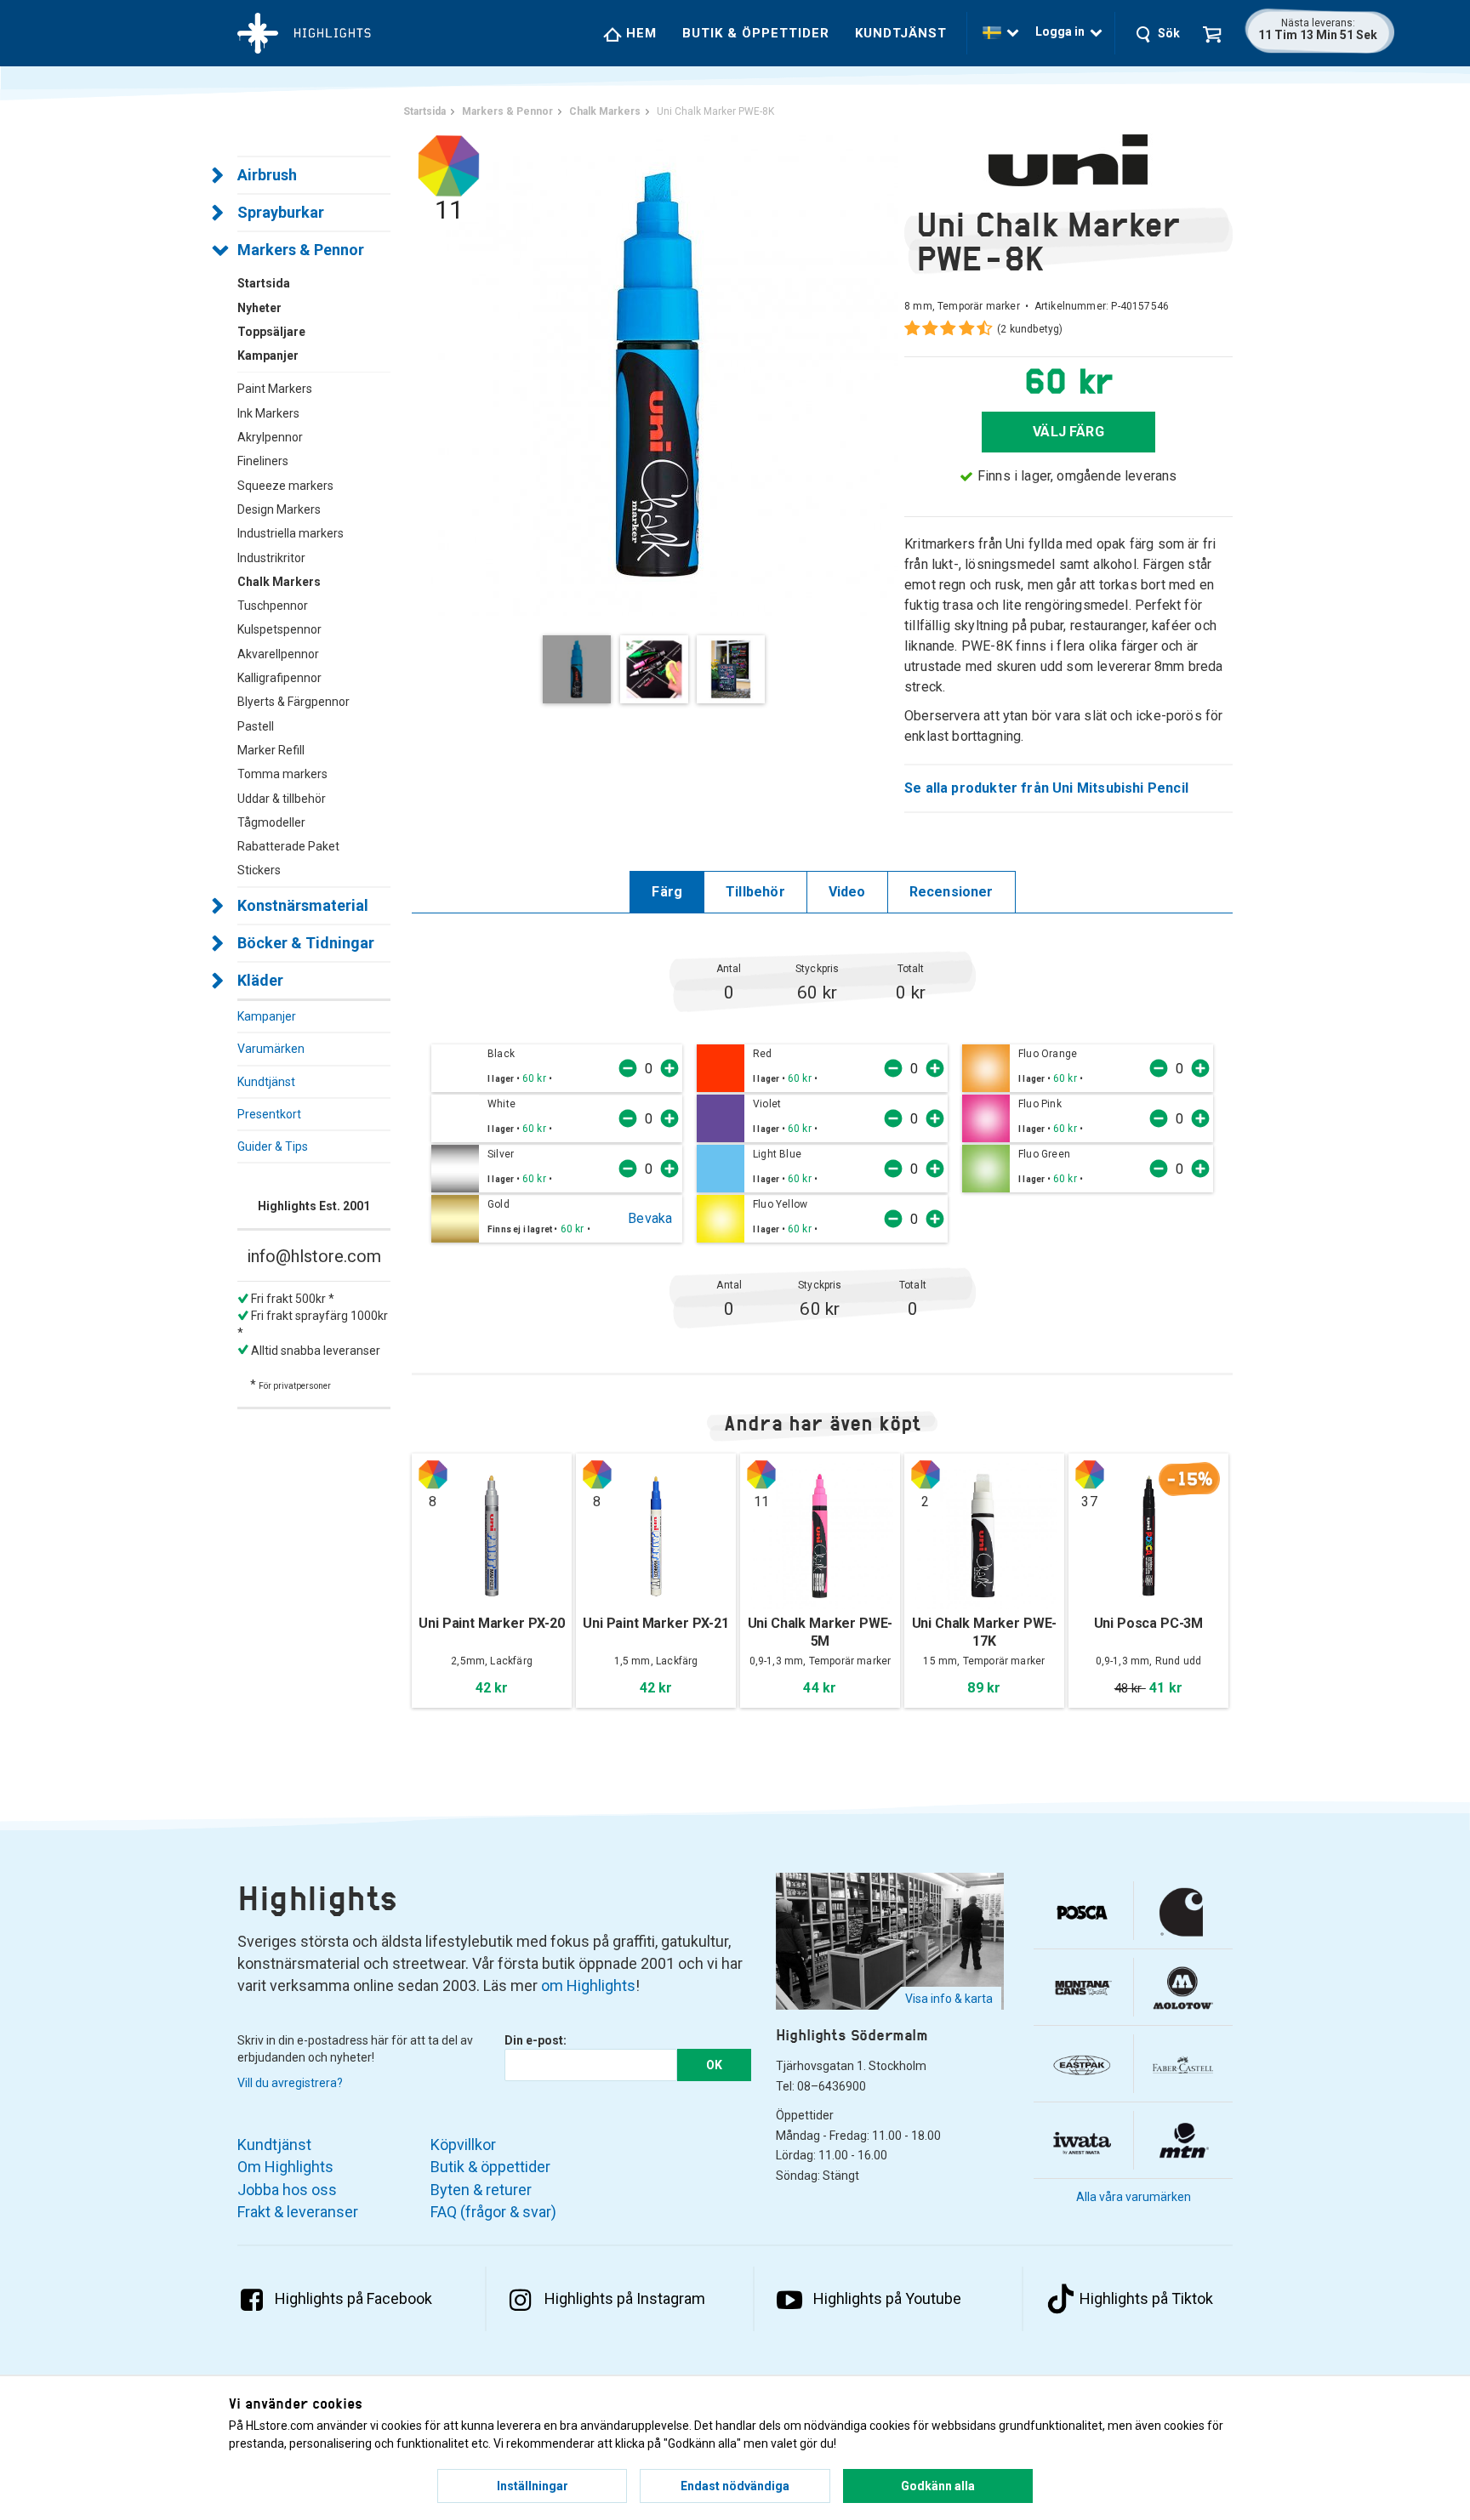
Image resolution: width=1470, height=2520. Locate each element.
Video (847, 892)
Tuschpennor (273, 606)
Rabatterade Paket (288, 846)
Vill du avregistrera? (290, 2083)
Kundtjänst (901, 33)
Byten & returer (481, 2190)
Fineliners (263, 461)
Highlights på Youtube (887, 2298)
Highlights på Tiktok (1146, 2298)
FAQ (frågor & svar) (493, 2212)
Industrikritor (271, 558)
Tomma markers (282, 774)
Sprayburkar (281, 212)
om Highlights (588, 1985)
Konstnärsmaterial (303, 905)
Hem (639, 33)
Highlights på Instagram (625, 2298)
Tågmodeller (271, 822)
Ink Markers (268, 413)
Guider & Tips (273, 1146)
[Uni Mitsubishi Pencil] (1068, 160)
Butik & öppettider (756, 33)
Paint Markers (275, 389)
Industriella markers (291, 533)
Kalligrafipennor (279, 678)
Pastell (256, 726)
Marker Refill (271, 750)
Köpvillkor (463, 2145)
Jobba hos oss (287, 2190)
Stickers (259, 870)
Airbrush (267, 175)
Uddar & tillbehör (282, 799)
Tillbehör (755, 892)
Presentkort (269, 1114)
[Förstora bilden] (658, 374)
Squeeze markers (285, 486)
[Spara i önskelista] (562, 1078)
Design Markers (279, 509)
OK (714, 2065)
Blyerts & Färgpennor (293, 702)
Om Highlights (285, 2167)
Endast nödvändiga (735, 2486)
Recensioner (952, 892)
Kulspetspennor (279, 629)
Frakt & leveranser (298, 2212)
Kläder (260, 980)
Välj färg (1068, 432)
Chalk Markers (279, 582)
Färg (667, 892)
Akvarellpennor (278, 654)
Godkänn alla (938, 2486)
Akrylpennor (270, 437)
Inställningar (533, 2486)
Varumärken (271, 1049)
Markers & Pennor (301, 250)
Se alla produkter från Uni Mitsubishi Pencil (1046, 788)
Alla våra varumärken (1134, 2197)
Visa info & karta (949, 1999)
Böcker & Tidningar (306, 943)
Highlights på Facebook (353, 2298)
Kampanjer (267, 1016)
